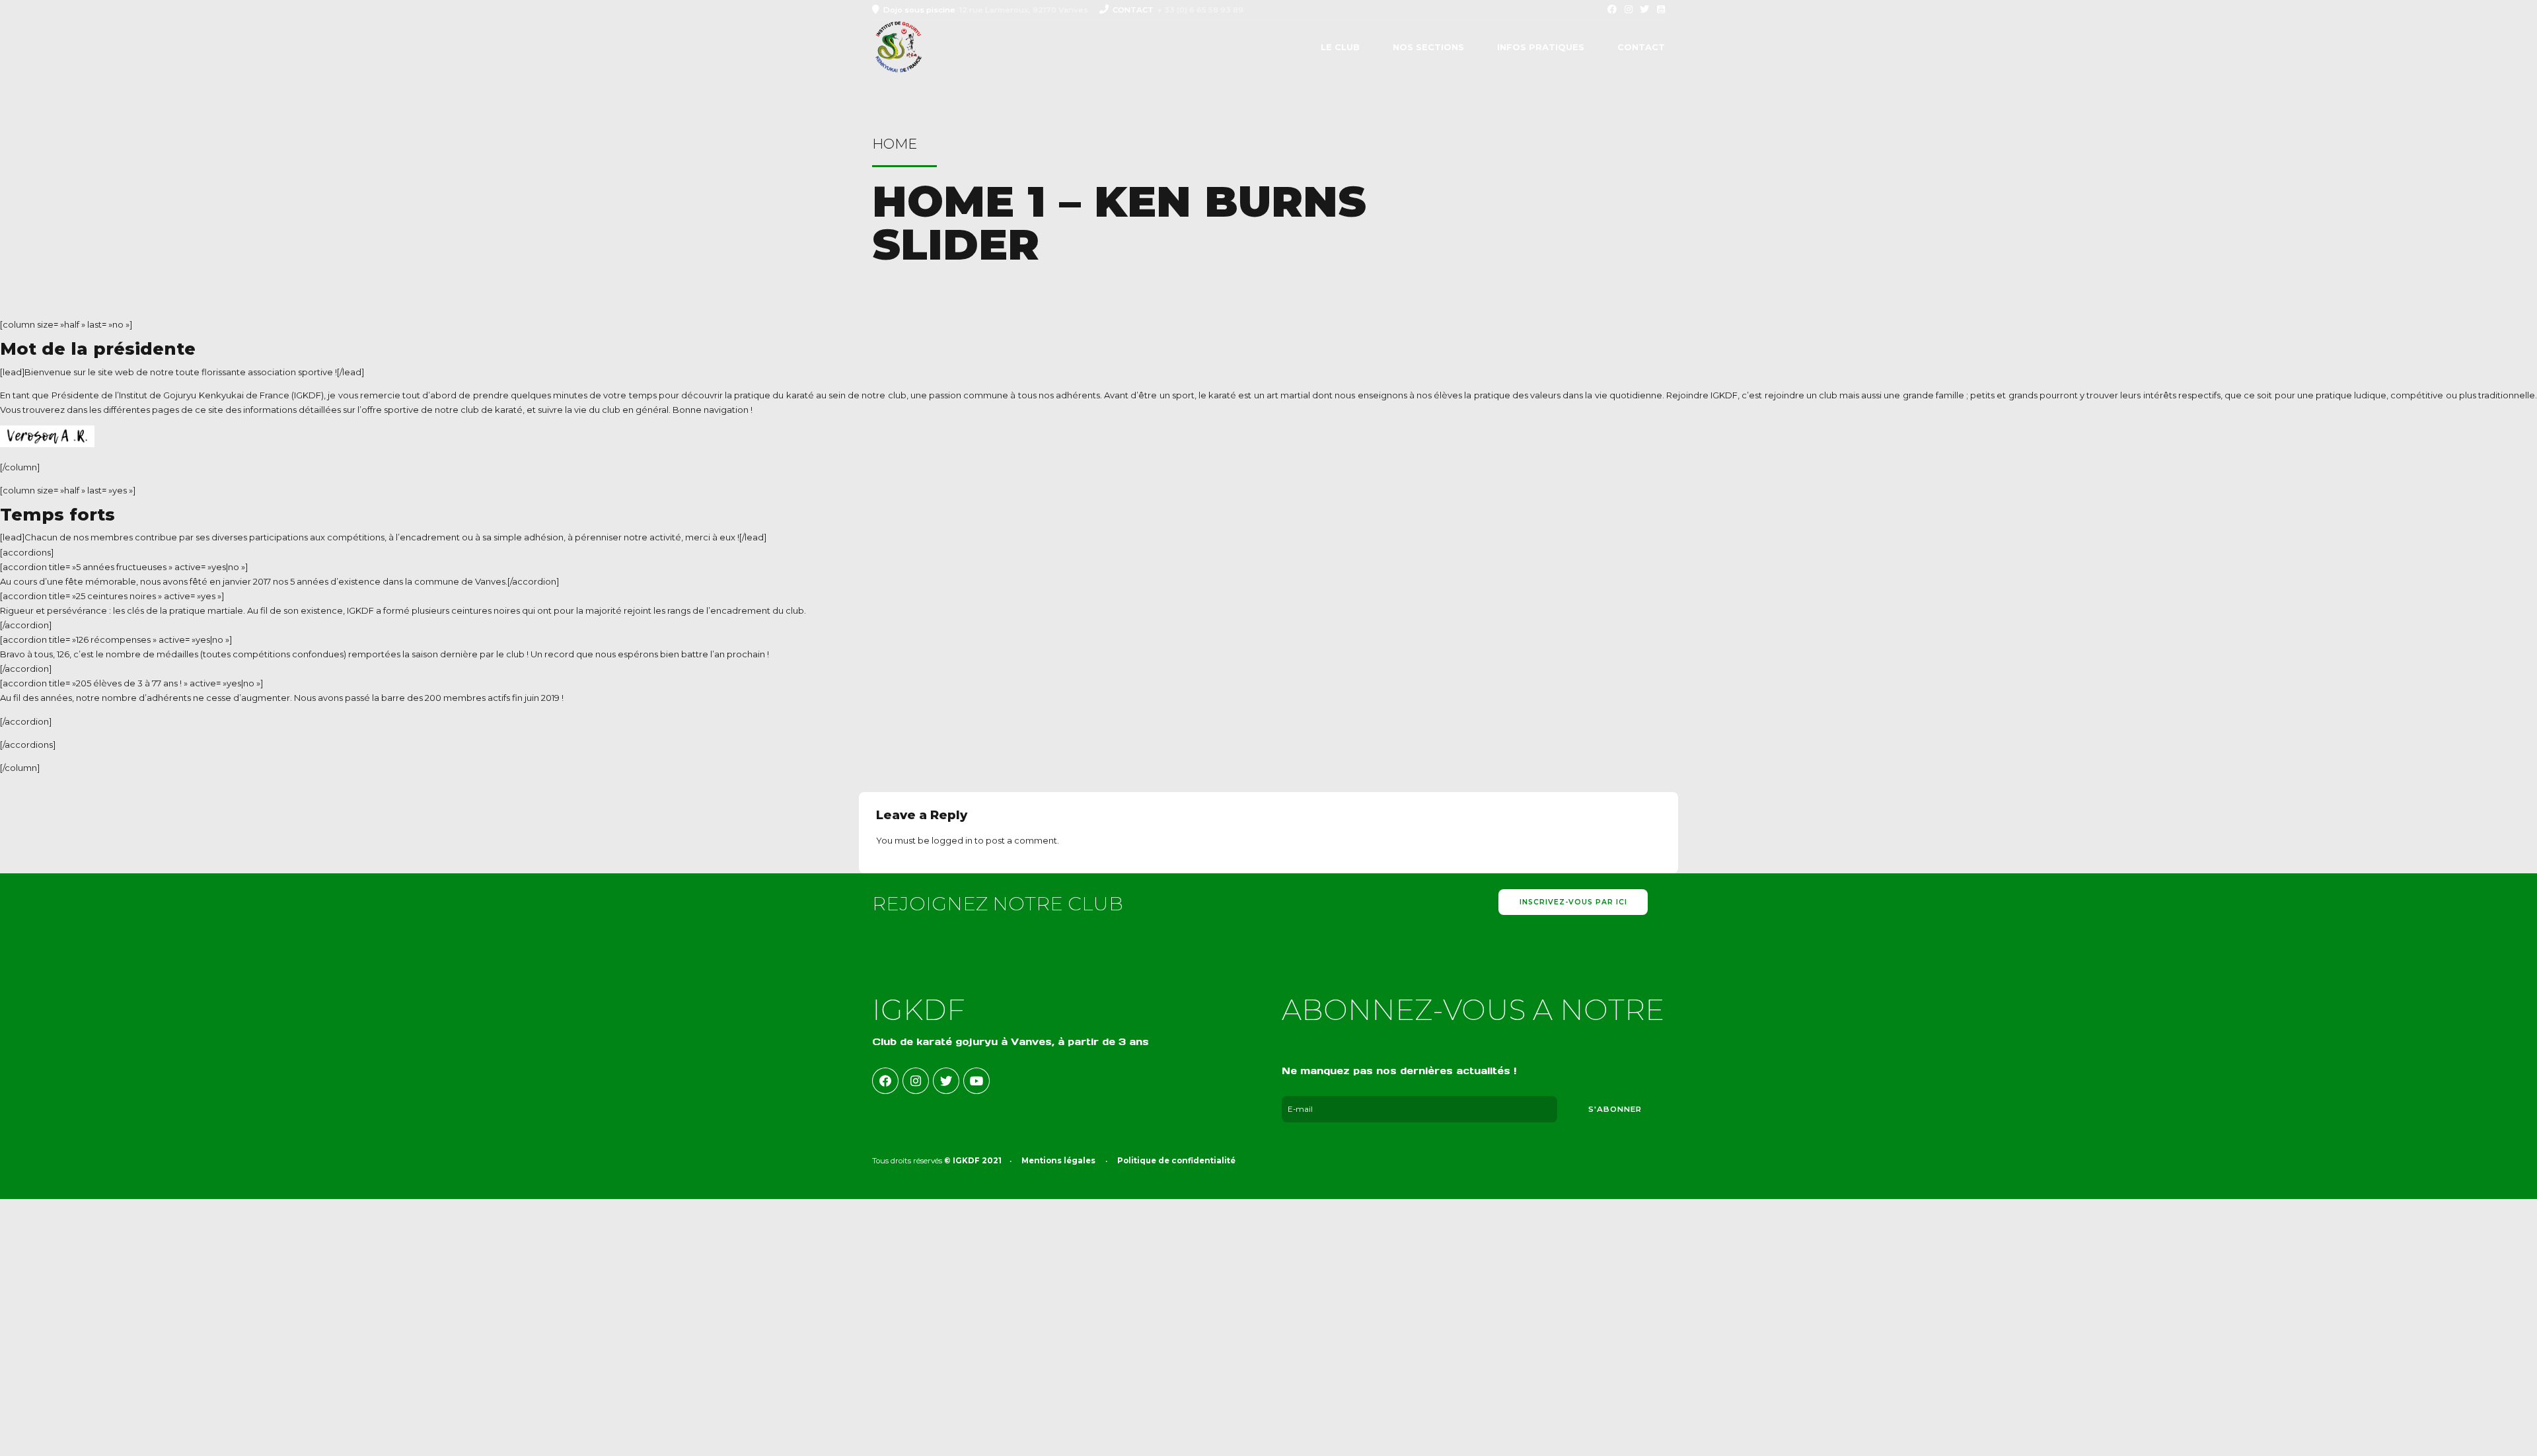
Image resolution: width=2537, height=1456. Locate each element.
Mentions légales (1058, 1161)
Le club (1340, 47)
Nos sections (1428, 47)
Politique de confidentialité (1176, 1161)
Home (895, 144)
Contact (1641, 47)
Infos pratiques (1541, 47)
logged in (952, 840)
